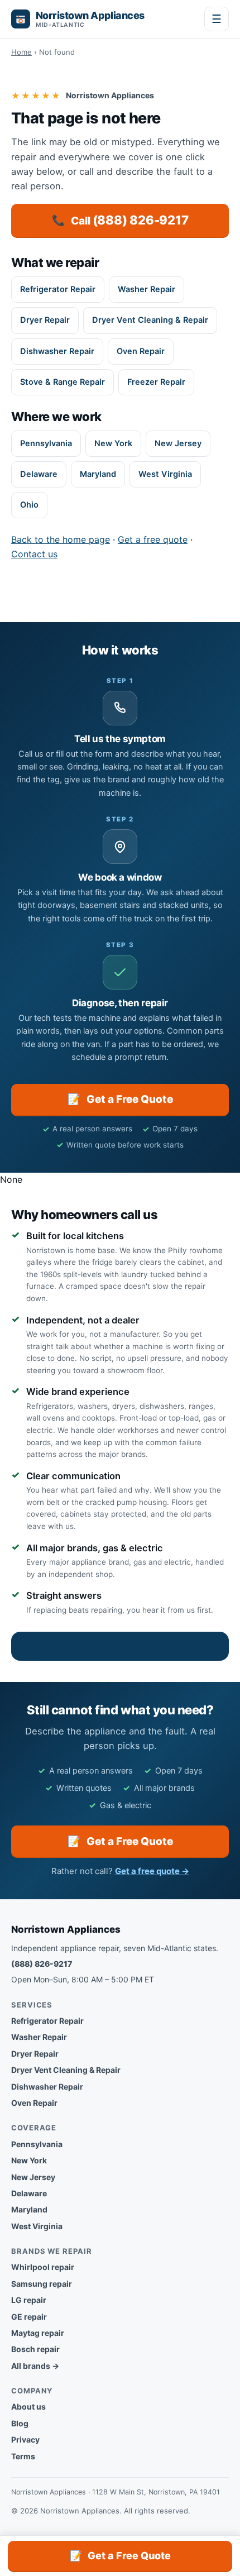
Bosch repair (35, 2349)
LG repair (29, 2300)
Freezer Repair (156, 382)
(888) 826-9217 (42, 1964)
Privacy (25, 2439)
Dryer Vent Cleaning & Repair (150, 320)
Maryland (98, 474)
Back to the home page (61, 539)
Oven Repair (141, 351)
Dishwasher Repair (57, 351)
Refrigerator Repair (58, 289)
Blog (20, 2423)
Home (21, 52)
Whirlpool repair (43, 2267)
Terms (23, 2456)
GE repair (29, 2317)
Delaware (39, 474)
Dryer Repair (45, 320)
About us (28, 2407)
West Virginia (165, 474)
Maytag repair (38, 2333)
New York (113, 443)
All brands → (35, 2366)
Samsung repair (42, 2284)
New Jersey (178, 443)
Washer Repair (147, 289)
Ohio (29, 505)
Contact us (34, 554)
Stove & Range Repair (63, 382)
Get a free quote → (152, 1871)
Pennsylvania (46, 443)
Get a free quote (153, 539)
